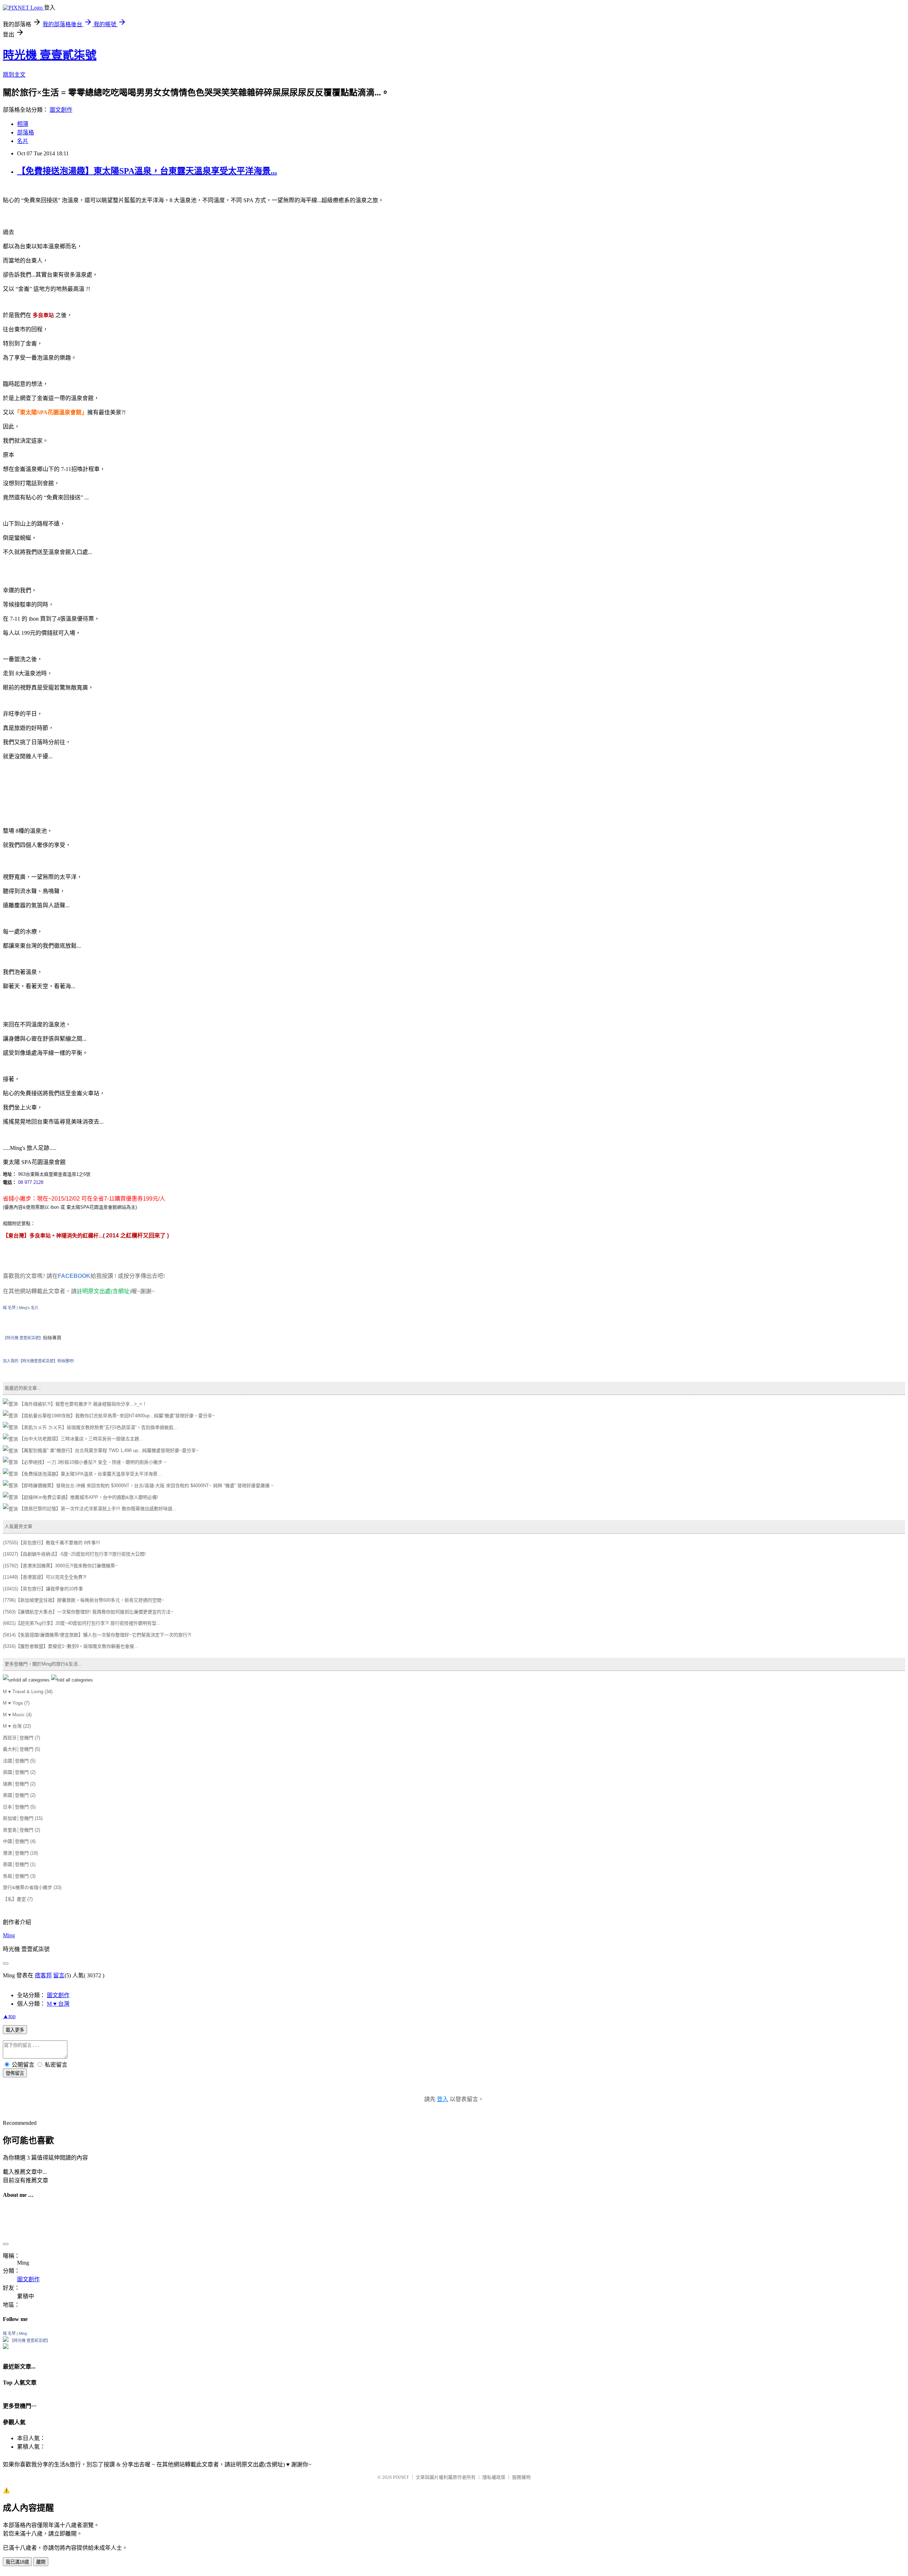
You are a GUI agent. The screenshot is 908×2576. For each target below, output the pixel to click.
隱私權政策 (494, 2452)
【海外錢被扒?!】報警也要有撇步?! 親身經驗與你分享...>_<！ (82, 1404)
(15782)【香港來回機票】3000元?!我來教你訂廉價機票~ (60, 1566)
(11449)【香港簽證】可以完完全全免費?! (45, 1577)
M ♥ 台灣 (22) (17, 1726)
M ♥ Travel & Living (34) (28, 1692)
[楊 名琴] (6, 2315)
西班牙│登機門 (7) (21, 1738)
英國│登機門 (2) (19, 1772)
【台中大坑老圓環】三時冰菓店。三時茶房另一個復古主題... (81, 1439)
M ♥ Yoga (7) (16, 1703)
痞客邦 (43, 1977)
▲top (9, 2018)
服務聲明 (521, 2452)
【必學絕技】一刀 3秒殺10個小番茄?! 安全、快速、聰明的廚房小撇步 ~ (92, 1462)
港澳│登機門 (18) (20, 1853)
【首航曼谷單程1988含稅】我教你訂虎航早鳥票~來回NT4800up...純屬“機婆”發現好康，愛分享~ (116, 1416)
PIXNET (401, 2452)
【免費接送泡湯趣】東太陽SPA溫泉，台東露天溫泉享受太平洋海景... (147, 171)
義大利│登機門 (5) (21, 1749)
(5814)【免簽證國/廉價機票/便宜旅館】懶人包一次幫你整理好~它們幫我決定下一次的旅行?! (97, 1635)
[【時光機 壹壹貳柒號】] (6, 2322)
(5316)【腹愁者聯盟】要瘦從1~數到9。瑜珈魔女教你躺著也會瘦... (71, 1646)
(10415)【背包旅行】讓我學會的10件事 (43, 1589)
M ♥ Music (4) (17, 1715)
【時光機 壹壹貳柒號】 (23, 1338)
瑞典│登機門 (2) (19, 1784)
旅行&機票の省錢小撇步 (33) (32, 1887)
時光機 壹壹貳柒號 (50, 55)
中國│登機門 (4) (19, 1841)
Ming (9, 1937)
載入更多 (15, 2032)
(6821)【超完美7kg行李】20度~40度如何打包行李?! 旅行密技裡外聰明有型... (82, 1623)
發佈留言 (15, 2075)
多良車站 (43, 315)
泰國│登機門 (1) (19, 1864)
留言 (59, 1977)
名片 (23, 141)
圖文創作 (61, 110)
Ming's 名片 (29, 1308)
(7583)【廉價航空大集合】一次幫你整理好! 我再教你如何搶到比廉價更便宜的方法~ (88, 1612)
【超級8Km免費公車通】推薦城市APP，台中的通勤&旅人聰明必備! (88, 1497)
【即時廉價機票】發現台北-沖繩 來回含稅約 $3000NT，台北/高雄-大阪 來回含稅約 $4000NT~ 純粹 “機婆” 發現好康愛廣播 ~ (146, 1486)
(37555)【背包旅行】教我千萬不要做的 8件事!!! (51, 1543)
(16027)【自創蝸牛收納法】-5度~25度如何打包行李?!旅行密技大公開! (74, 1554)
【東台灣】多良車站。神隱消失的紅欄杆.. (53, 1236)
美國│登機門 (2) (19, 1795)
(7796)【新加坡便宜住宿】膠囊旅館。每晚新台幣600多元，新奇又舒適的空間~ (84, 1600)
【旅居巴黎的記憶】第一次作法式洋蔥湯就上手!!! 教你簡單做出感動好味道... (97, 1509)
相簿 (23, 124)
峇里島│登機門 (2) (21, 1830)
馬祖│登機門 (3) (19, 1876)
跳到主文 (14, 75)
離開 (41, 2537)
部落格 (26, 132)
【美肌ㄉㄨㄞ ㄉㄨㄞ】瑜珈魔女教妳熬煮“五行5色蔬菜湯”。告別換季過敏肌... (98, 1427)
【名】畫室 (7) (18, 1899)
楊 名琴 (9, 1308)
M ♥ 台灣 (58, 2006)
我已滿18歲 (17, 2537)
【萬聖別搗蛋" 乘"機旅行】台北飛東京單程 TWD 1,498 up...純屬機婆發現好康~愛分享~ (108, 1450)
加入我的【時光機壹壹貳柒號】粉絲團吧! (38, 1361)
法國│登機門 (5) (19, 1761)
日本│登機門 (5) (19, 1807)
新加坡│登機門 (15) (23, 1818)
